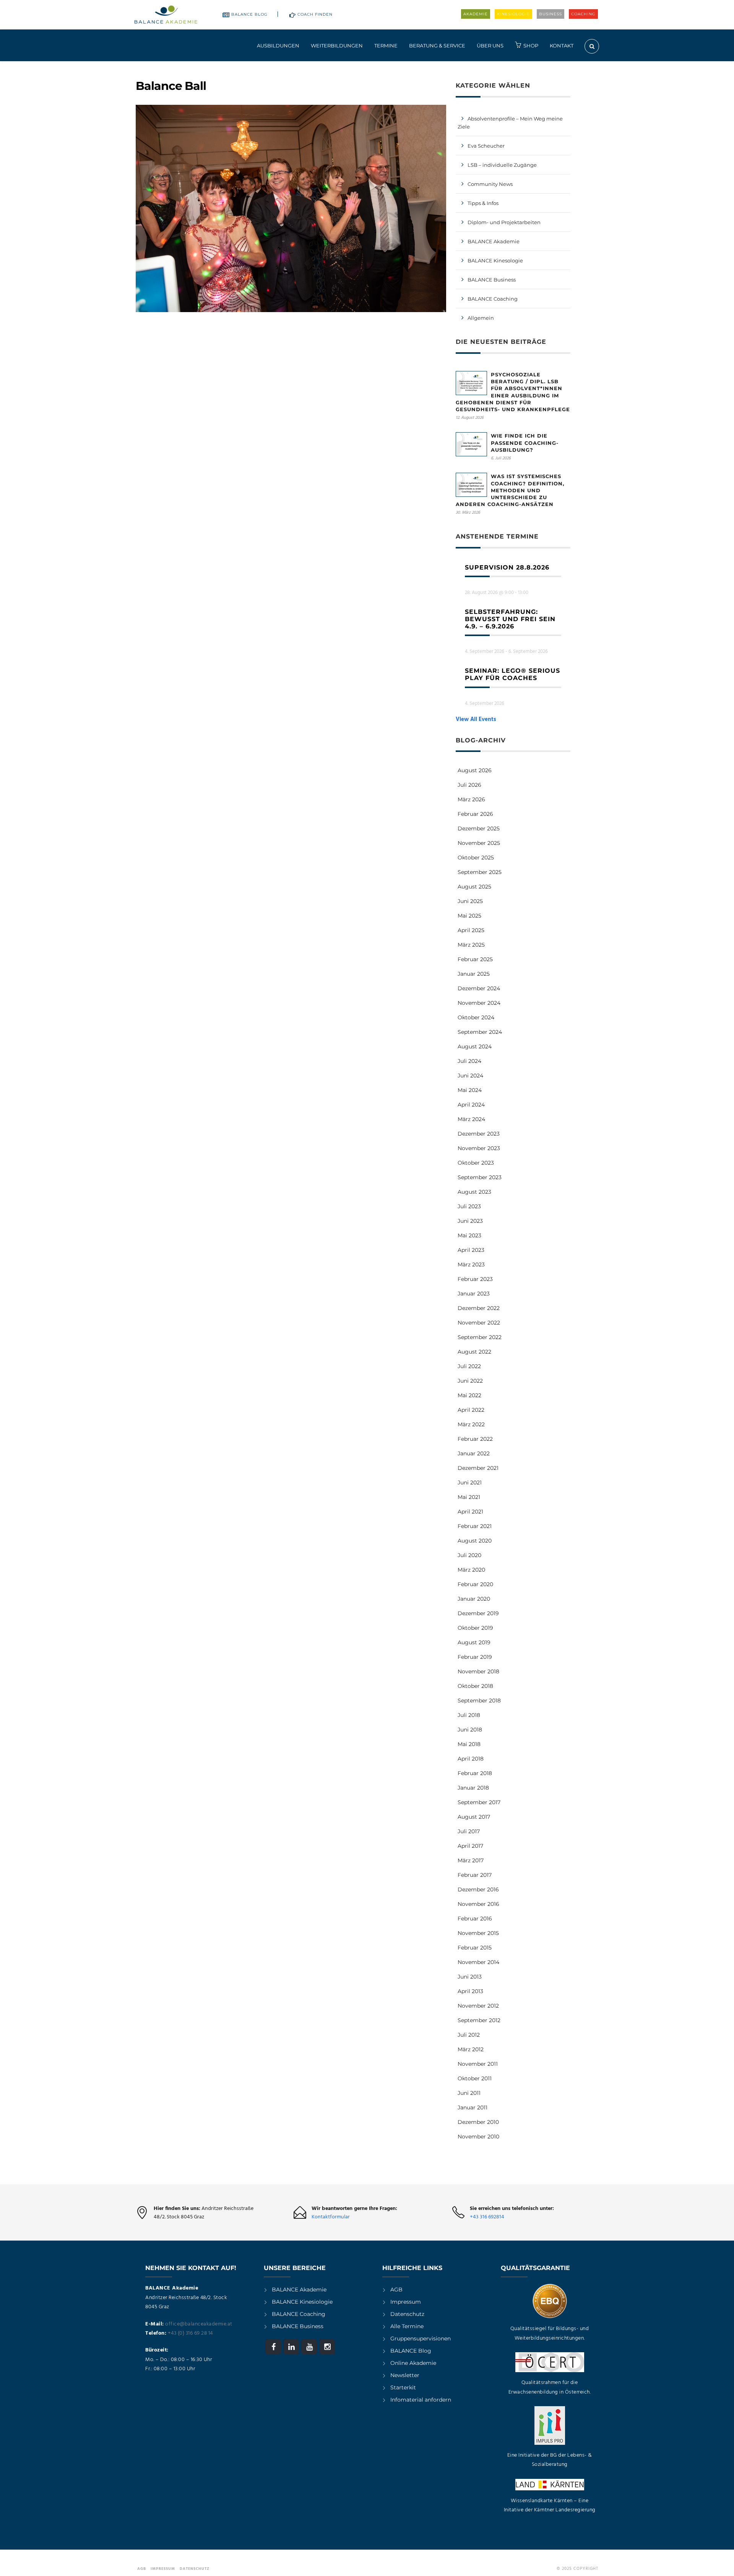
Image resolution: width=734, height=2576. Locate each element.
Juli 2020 (469, 1555)
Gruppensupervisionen (421, 2338)
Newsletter (405, 2375)
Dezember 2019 (478, 1613)
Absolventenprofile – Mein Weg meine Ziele (510, 123)
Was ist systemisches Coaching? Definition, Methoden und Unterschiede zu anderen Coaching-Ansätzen (510, 490)
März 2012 (471, 2049)
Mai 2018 (469, 1744)
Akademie (476, 14)
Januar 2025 (474, 974)
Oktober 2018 (475, 1686)
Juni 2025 (470, 901)
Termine (386, 46)
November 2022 (479, 1323)
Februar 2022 (475, 1439)
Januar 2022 (474, 1453)
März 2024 (471, 1119)
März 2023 (471, 1264)
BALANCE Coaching (493, 299)
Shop (531, 46)
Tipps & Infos (483, 203)
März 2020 (471, 1570)
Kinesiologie (513, 14)
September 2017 (479, 1802)
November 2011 (478, 2064)
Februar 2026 (475, 814)
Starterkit (403, 2387)
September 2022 (480, 1337)
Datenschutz (407, 2314)
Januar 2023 (474, 1294)
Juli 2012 (469, 2035)
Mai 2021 (469, 1497)
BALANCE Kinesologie (495, 260)
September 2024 (480, 1032)
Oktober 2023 (476, 1163)
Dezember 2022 (479, 1308)
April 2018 (471, 1759)
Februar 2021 (475, 1526)
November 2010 (478, 2137)
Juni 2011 (469, 2093)
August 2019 (474, 1642)
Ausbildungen (278, 46)
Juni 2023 (470, 1221)
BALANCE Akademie (494, 241)
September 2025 (480, 872)
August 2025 (474, 887)
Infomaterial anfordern (421, 2400)
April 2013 (470, 1991)
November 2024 (479, 1003)
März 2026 (471, 799)
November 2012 (478, 2006)
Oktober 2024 (476, 1017)
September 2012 (479, 2020)
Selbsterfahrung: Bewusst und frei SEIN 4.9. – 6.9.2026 (510, 619)
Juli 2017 (469, 1831)
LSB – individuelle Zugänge (502, 165)
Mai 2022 (469, 1395)
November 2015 (478, 1933)
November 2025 (479, 843)
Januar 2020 (474, 1599)
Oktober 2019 (475, 1628)
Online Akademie (413, 2363)
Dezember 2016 (478, 1889)
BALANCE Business (492, 280)
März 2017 (471, 1860)
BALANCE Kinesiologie (302, 2302)
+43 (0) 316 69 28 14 (190, 2333)
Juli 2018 (469, 1715)
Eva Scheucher (486, 146)
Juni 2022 (470, 1381)
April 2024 (471, 1105)
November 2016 (478, 1904)
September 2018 (479, 1701)
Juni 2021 (470, 1482)
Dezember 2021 (478, 1468)
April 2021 (470, 1512)
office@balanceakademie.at (199, 2324)
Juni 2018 (470, 1730)
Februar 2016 (475, 1919)
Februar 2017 (475, 1875)
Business (550, 14)
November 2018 (478, 1671)
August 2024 (475, 1046)
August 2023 (474, 1192)
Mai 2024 (470, 1090)
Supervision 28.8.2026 (507, 567)
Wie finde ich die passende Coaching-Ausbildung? (525, 443)
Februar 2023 (475, 1279)
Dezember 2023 (479, 1134)
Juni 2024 (470, 1076)
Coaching (583, 14)
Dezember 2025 (479, 828)
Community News (490, 184)
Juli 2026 (469, 785)
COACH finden (315, 14)
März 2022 (471, 1424)
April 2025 (471, 930)
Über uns (490, 46)
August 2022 (474, 1352)
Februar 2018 (475, 1773)
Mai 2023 (469, 1235)
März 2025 (471, 945)
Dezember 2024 (479, 988)
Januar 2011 (473, 2107)
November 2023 (479, 1148)
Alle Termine (407, 2326)
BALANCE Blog (249, 14)
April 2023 (471, 1250)
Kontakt (562, 46)
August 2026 (475, 770)
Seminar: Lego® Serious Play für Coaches (512, 674)
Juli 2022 (469, 1366)
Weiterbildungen (337, 46)
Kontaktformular (331, 2217)
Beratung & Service (437, 46)
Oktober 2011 (475, 2078)
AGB (396, 2290)
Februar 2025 (475, 959)
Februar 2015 (475, 1948)
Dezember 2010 (478, 2122)
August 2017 (474, 1817)
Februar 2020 (475, 1584)
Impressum (406, 2302)
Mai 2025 (469, 916)
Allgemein (481, 318)
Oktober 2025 (476, 858)
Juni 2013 (470, 1977)
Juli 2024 (469, 1061)
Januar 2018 (473, 1788)
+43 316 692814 (487, 2217)
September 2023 (480, 1177)
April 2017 (470, 1846)
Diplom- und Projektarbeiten (504, 222)
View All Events (476, 719)
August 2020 (475, 1541)
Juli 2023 (469, 1206)
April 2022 (471, 1410)
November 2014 (478, 1962)
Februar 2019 (475, 1657)
